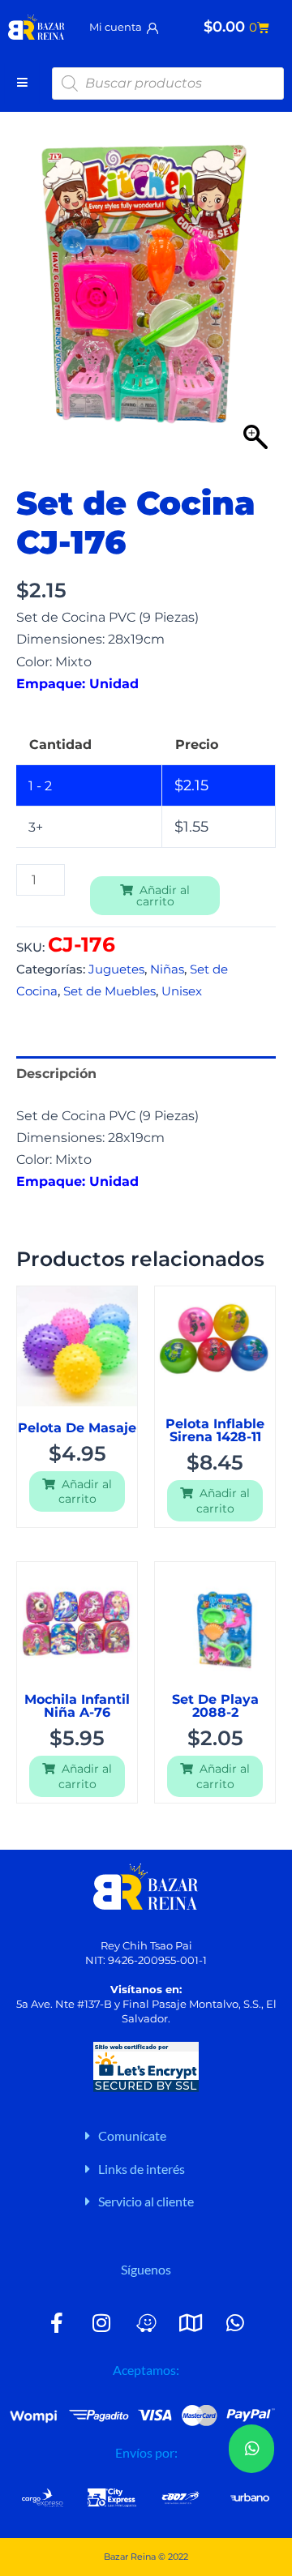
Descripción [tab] (56, 1073)
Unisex (182, 991)
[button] (180, 2136)
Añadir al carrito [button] (86, 1491)
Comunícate (132, 2135)
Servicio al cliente (146, 2201)
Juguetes (116, 969)
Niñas (167, 969)
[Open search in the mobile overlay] (168, 83)
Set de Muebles (109, 991)
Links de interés (142, 2169)
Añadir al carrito (163, 896)
